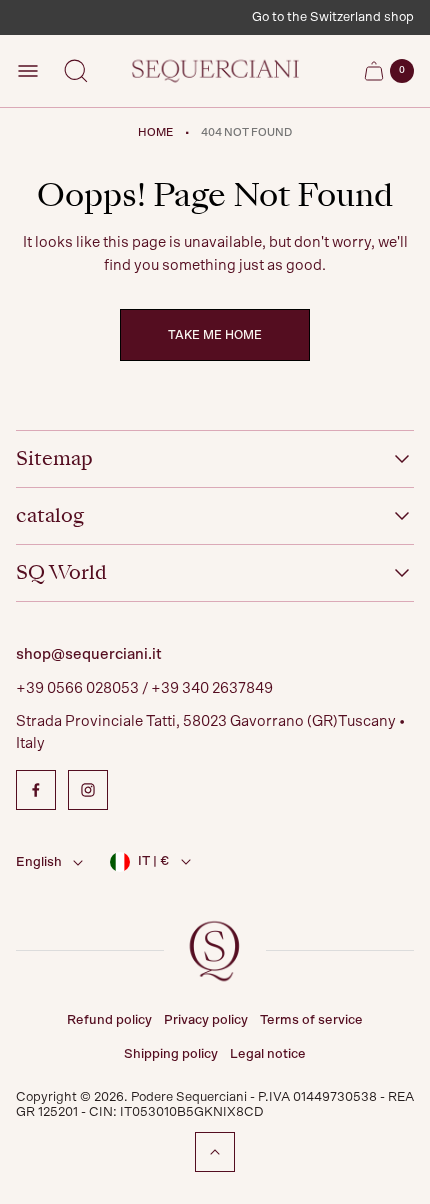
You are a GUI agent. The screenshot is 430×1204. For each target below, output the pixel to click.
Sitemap (54, 459)
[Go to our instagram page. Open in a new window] (88, 790)
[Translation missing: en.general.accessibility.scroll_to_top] (215, 1152)
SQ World (61, 573)
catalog (50, 516)
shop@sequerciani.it (89, 654)
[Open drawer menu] (28, 71)
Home (155, 132)
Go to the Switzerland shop (333, 17)
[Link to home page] (215, 951)
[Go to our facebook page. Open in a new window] (36, 790)
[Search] (76, 71)
